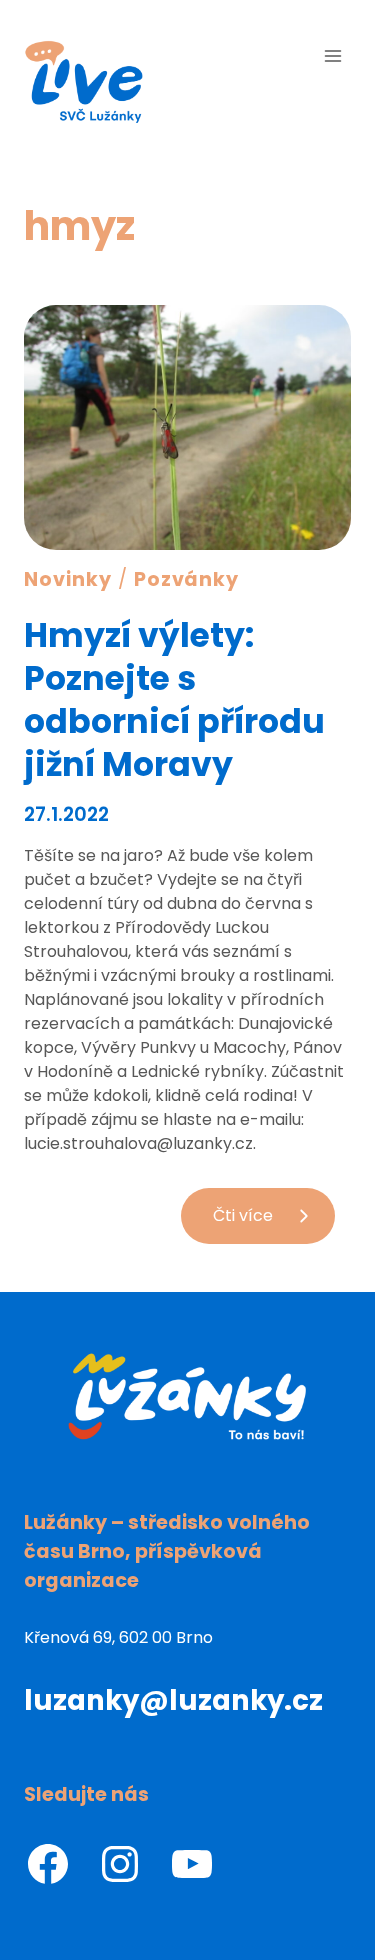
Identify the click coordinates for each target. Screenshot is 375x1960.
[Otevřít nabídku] (332, 55)
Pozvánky (187, 579)
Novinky (68, 579)
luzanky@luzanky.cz (173, 1700)
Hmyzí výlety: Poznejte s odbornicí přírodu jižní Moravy (174, 700)
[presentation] (187, 427)
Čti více (274, 1223)
